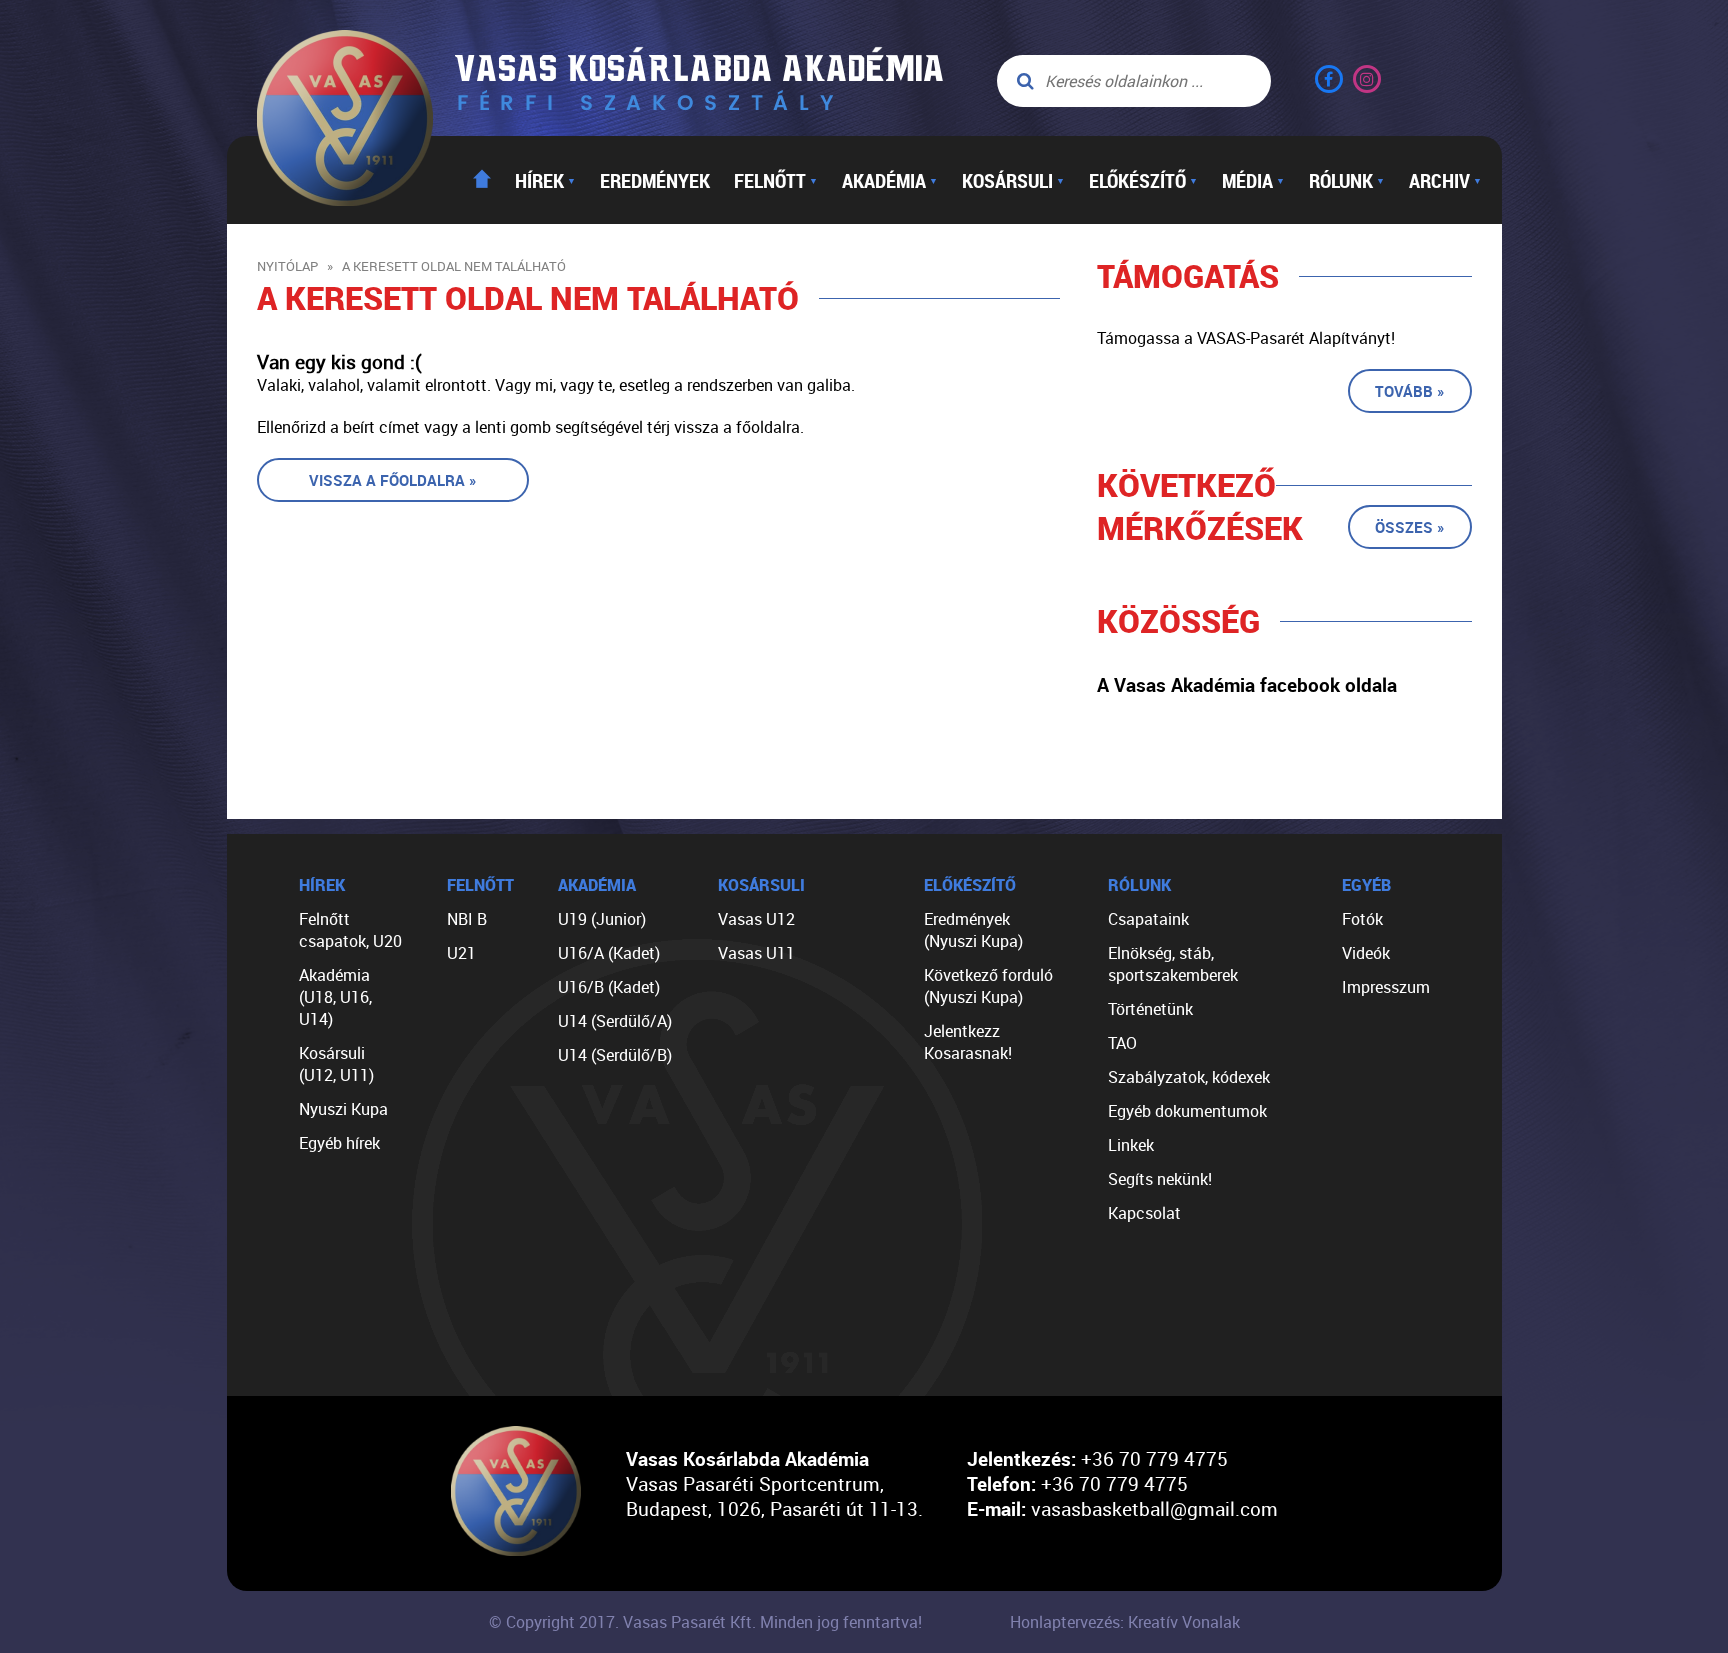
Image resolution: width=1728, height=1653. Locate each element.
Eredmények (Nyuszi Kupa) (973, 930)
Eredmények (655, 180)
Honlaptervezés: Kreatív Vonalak (1125, 1622)
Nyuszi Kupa (343, 1109)
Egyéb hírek (339, 1143)
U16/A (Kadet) (609, 953)
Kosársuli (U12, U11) (336, 1064)
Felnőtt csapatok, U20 (350, 930)
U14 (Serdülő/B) (615, 1055)
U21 (461, 953)
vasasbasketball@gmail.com (1154, 1508)
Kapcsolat (1144, 1213)
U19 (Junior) (602, 919)
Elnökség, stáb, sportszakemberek (1173, 964)
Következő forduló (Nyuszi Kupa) (988, 986)
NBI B (467, 919)
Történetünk (1150, 1009)
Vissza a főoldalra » (393, 480)
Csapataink (1148, 919)
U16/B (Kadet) (609, 987)
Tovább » (1410, 391)
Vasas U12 (756, 919)
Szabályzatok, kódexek (1189, 1077)
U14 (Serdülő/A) (615, 1021)
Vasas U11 (756, 953)
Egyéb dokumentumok (1187, 1111)
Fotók (1362, 919)
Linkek (1131, 1145)
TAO (1122, 1043)
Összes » (1410, 527)
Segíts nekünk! (1160, 1179)
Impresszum (1386, 987)
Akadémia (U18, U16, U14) (335, 997)
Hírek (545, 180)
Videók (1366, 953)
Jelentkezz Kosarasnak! (968, 1042)
